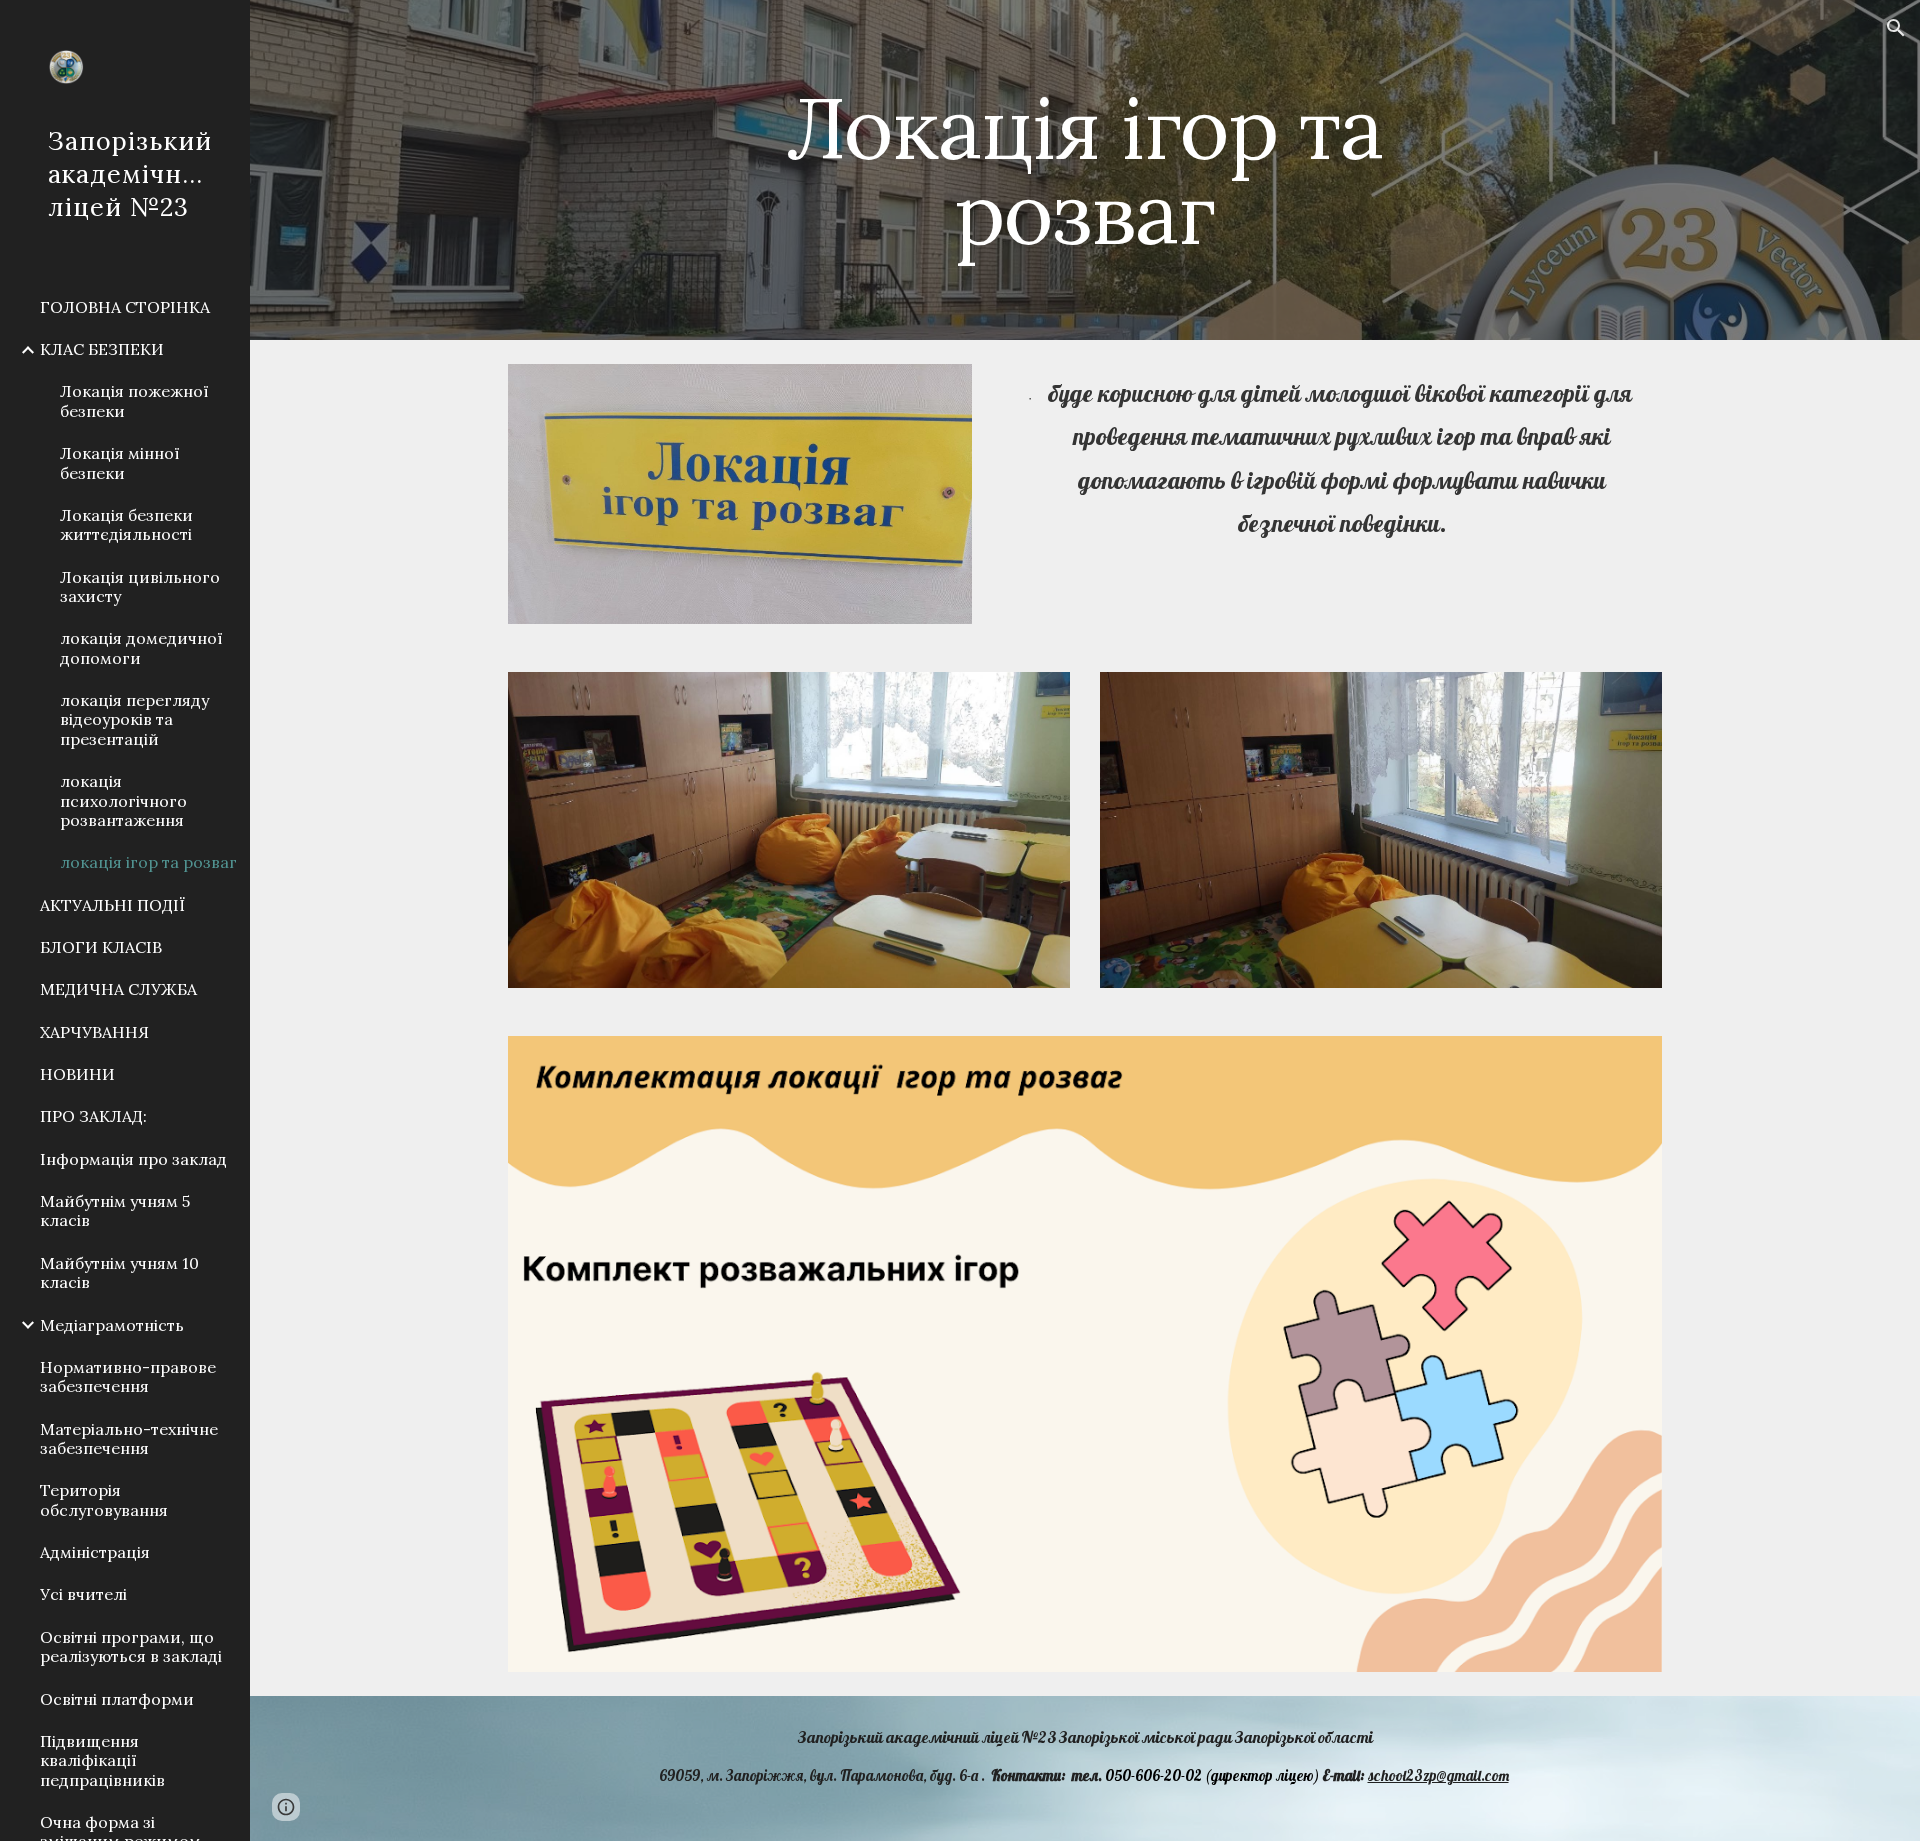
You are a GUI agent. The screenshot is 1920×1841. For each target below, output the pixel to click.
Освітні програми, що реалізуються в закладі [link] (131, 1646)
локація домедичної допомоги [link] (141, 647)
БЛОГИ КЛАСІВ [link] (101, 947)
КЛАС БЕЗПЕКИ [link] (102, 349)
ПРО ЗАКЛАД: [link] (93, 1116)
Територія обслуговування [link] (104, 1499)
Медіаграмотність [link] (112, 1325)
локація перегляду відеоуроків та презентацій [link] (134, 719)
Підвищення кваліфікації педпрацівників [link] (102, 1760)
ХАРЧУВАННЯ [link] (94, 1032)
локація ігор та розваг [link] (148, 862)
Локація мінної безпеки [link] (120, 462)
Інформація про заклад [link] (133, 1159)
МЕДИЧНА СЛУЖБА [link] (118, 989)
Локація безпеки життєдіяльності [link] (126, 524)
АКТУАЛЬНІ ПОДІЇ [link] (112, 905)
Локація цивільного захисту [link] (140, 586)
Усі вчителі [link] (83, 1594)
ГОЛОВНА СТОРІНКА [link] (125, 307)
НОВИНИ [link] (77, 1074)
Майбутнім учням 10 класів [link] (119, 1272)
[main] (1085, 170)
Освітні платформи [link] (117, 1699)
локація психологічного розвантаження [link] (123, 800)
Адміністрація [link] (95, 1552)
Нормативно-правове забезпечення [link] (128, 1376)
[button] (1896, 28)
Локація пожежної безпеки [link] (134, 400)
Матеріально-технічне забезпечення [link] (129, 1438)
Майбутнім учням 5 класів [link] (115, 1210)
